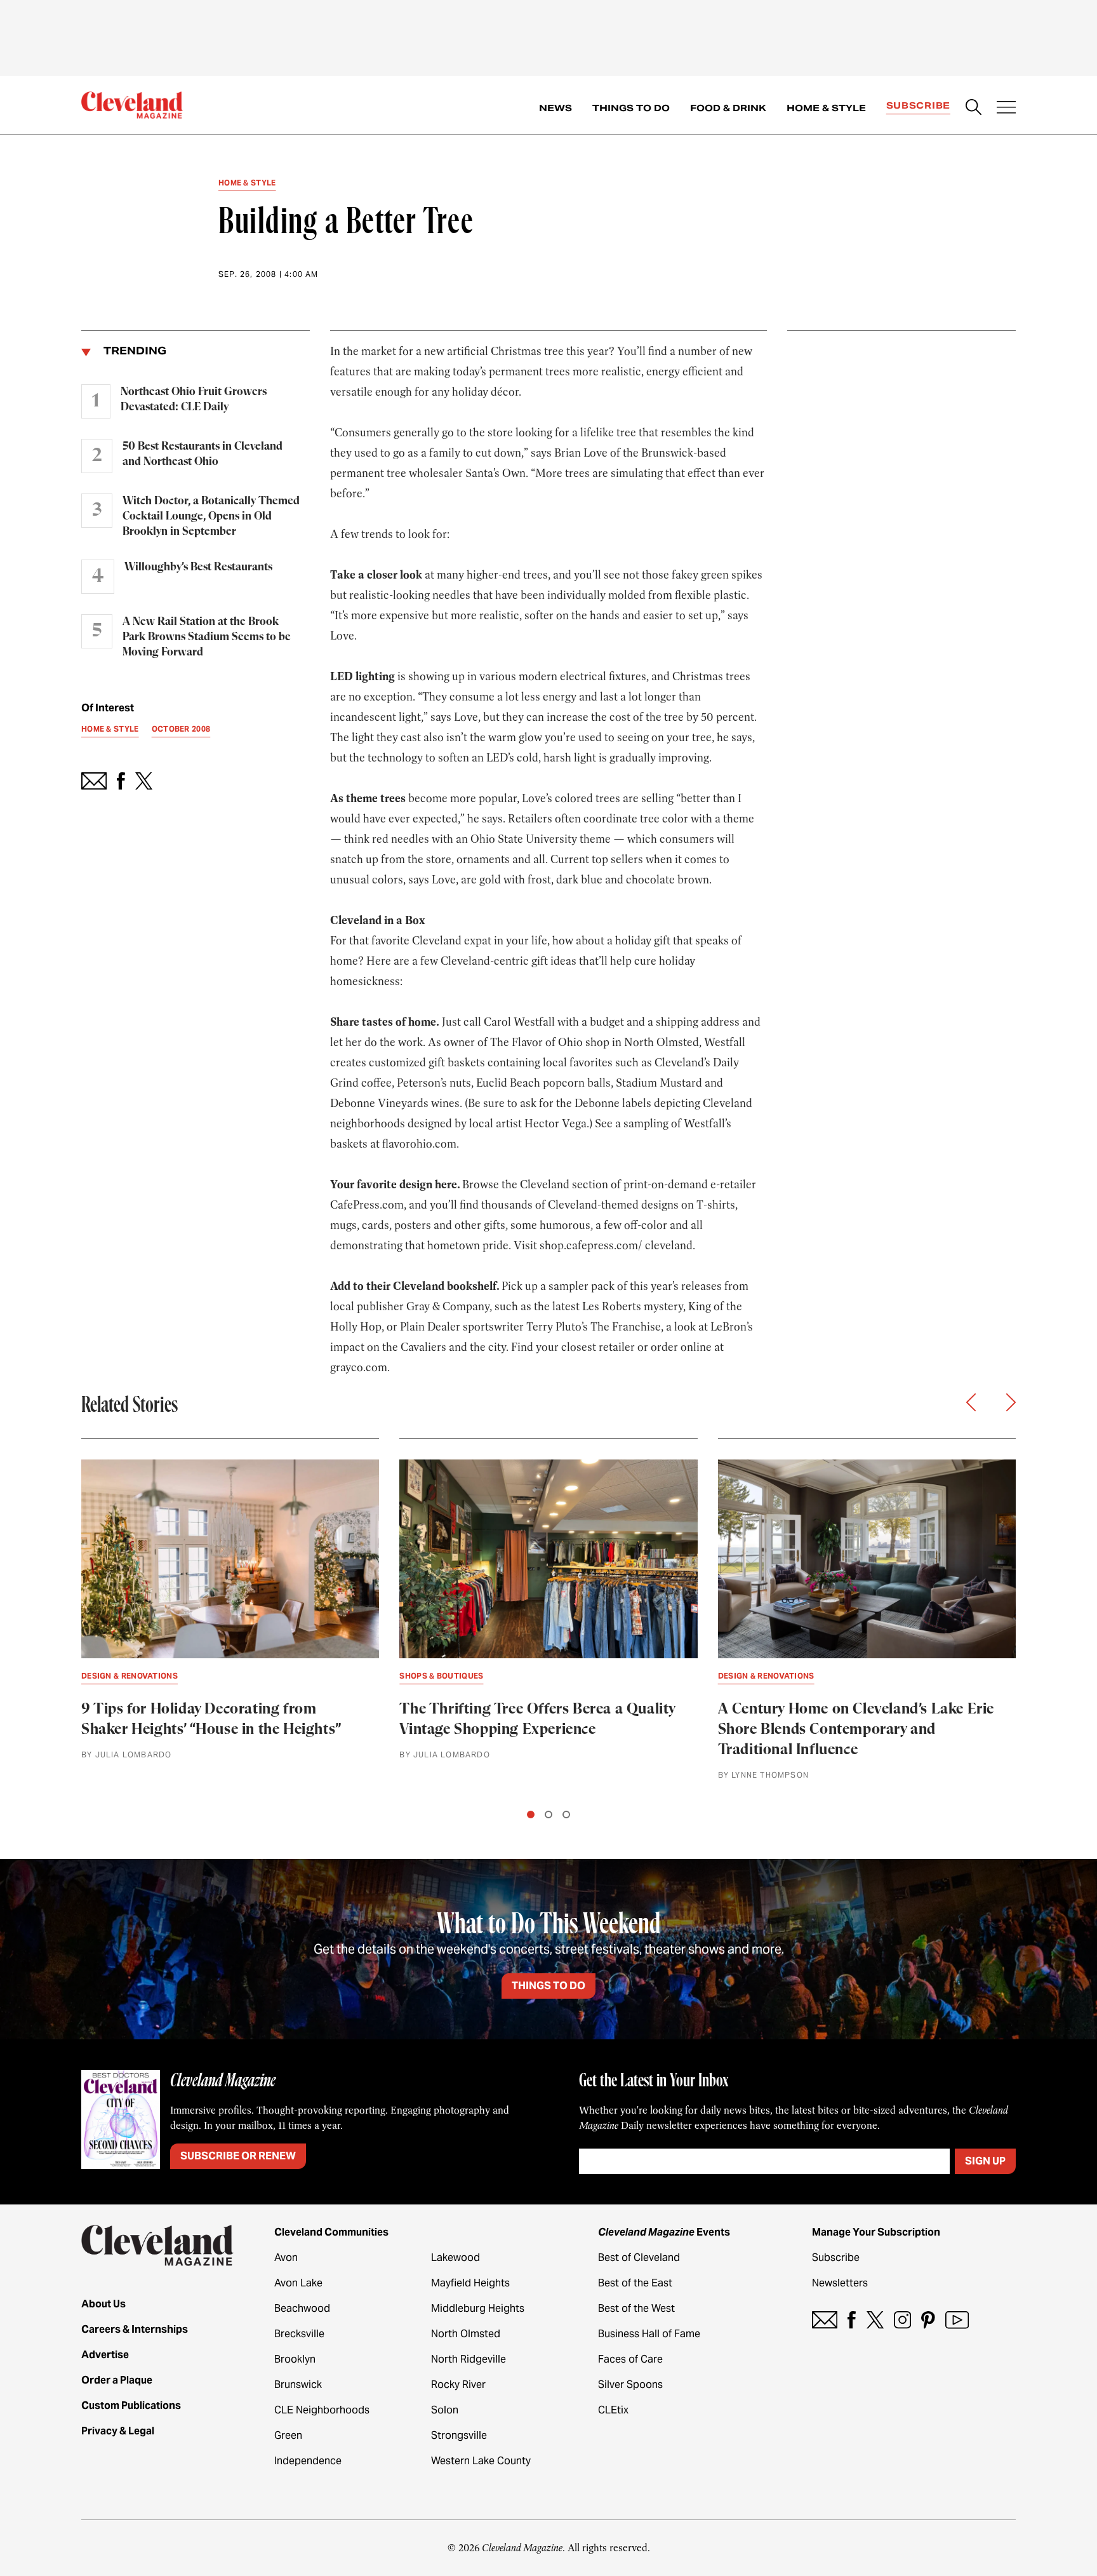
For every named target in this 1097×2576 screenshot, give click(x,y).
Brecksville (299, 2334)
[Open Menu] (1006, 109)
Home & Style (826, 108)
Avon (286, 2257)
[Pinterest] (928, 2320)
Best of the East (635, 2283)
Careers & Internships (135, 2329)
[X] (875, 2320)
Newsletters (840, 2283)
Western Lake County (481, 2461)
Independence (308, 2461)
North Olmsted (466, 2334)
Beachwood (302, 2308)
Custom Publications (131, 2405)
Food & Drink (728, 108)
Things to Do (631, 108)
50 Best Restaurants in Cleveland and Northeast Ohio (203, 454)
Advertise (105, 2355)
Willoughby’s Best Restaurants (198, 567)
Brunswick (298, 2385)
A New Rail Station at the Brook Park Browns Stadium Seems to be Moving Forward (207, 637)
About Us (103, 2304)
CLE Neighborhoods (322, 2410)
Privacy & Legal (118, 2431)
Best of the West (636, 2308)
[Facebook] (852, 2320)
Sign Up (985, 2161)
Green (288, 2435)
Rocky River (458, 2385)
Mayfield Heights (470, 2283)
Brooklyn (295, 2359)
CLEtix (613, 2410)
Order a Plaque (117, 2380)
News (555, 108)
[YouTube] (957, 2320)
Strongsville (459, 2435)
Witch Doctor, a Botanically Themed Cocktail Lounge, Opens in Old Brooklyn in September (211, 516)
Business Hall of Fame (649, 2334)
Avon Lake (298, 2283)
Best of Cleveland (639, 2257)
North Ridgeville (469, 2359)
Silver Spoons (630, 2385)
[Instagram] (902, 2320)
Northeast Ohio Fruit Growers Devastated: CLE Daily (194, 399)
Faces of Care (630, 2359)
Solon (445, 2410)
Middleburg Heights (478, 2308)
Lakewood (455, 2257)
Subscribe (918, 105)
